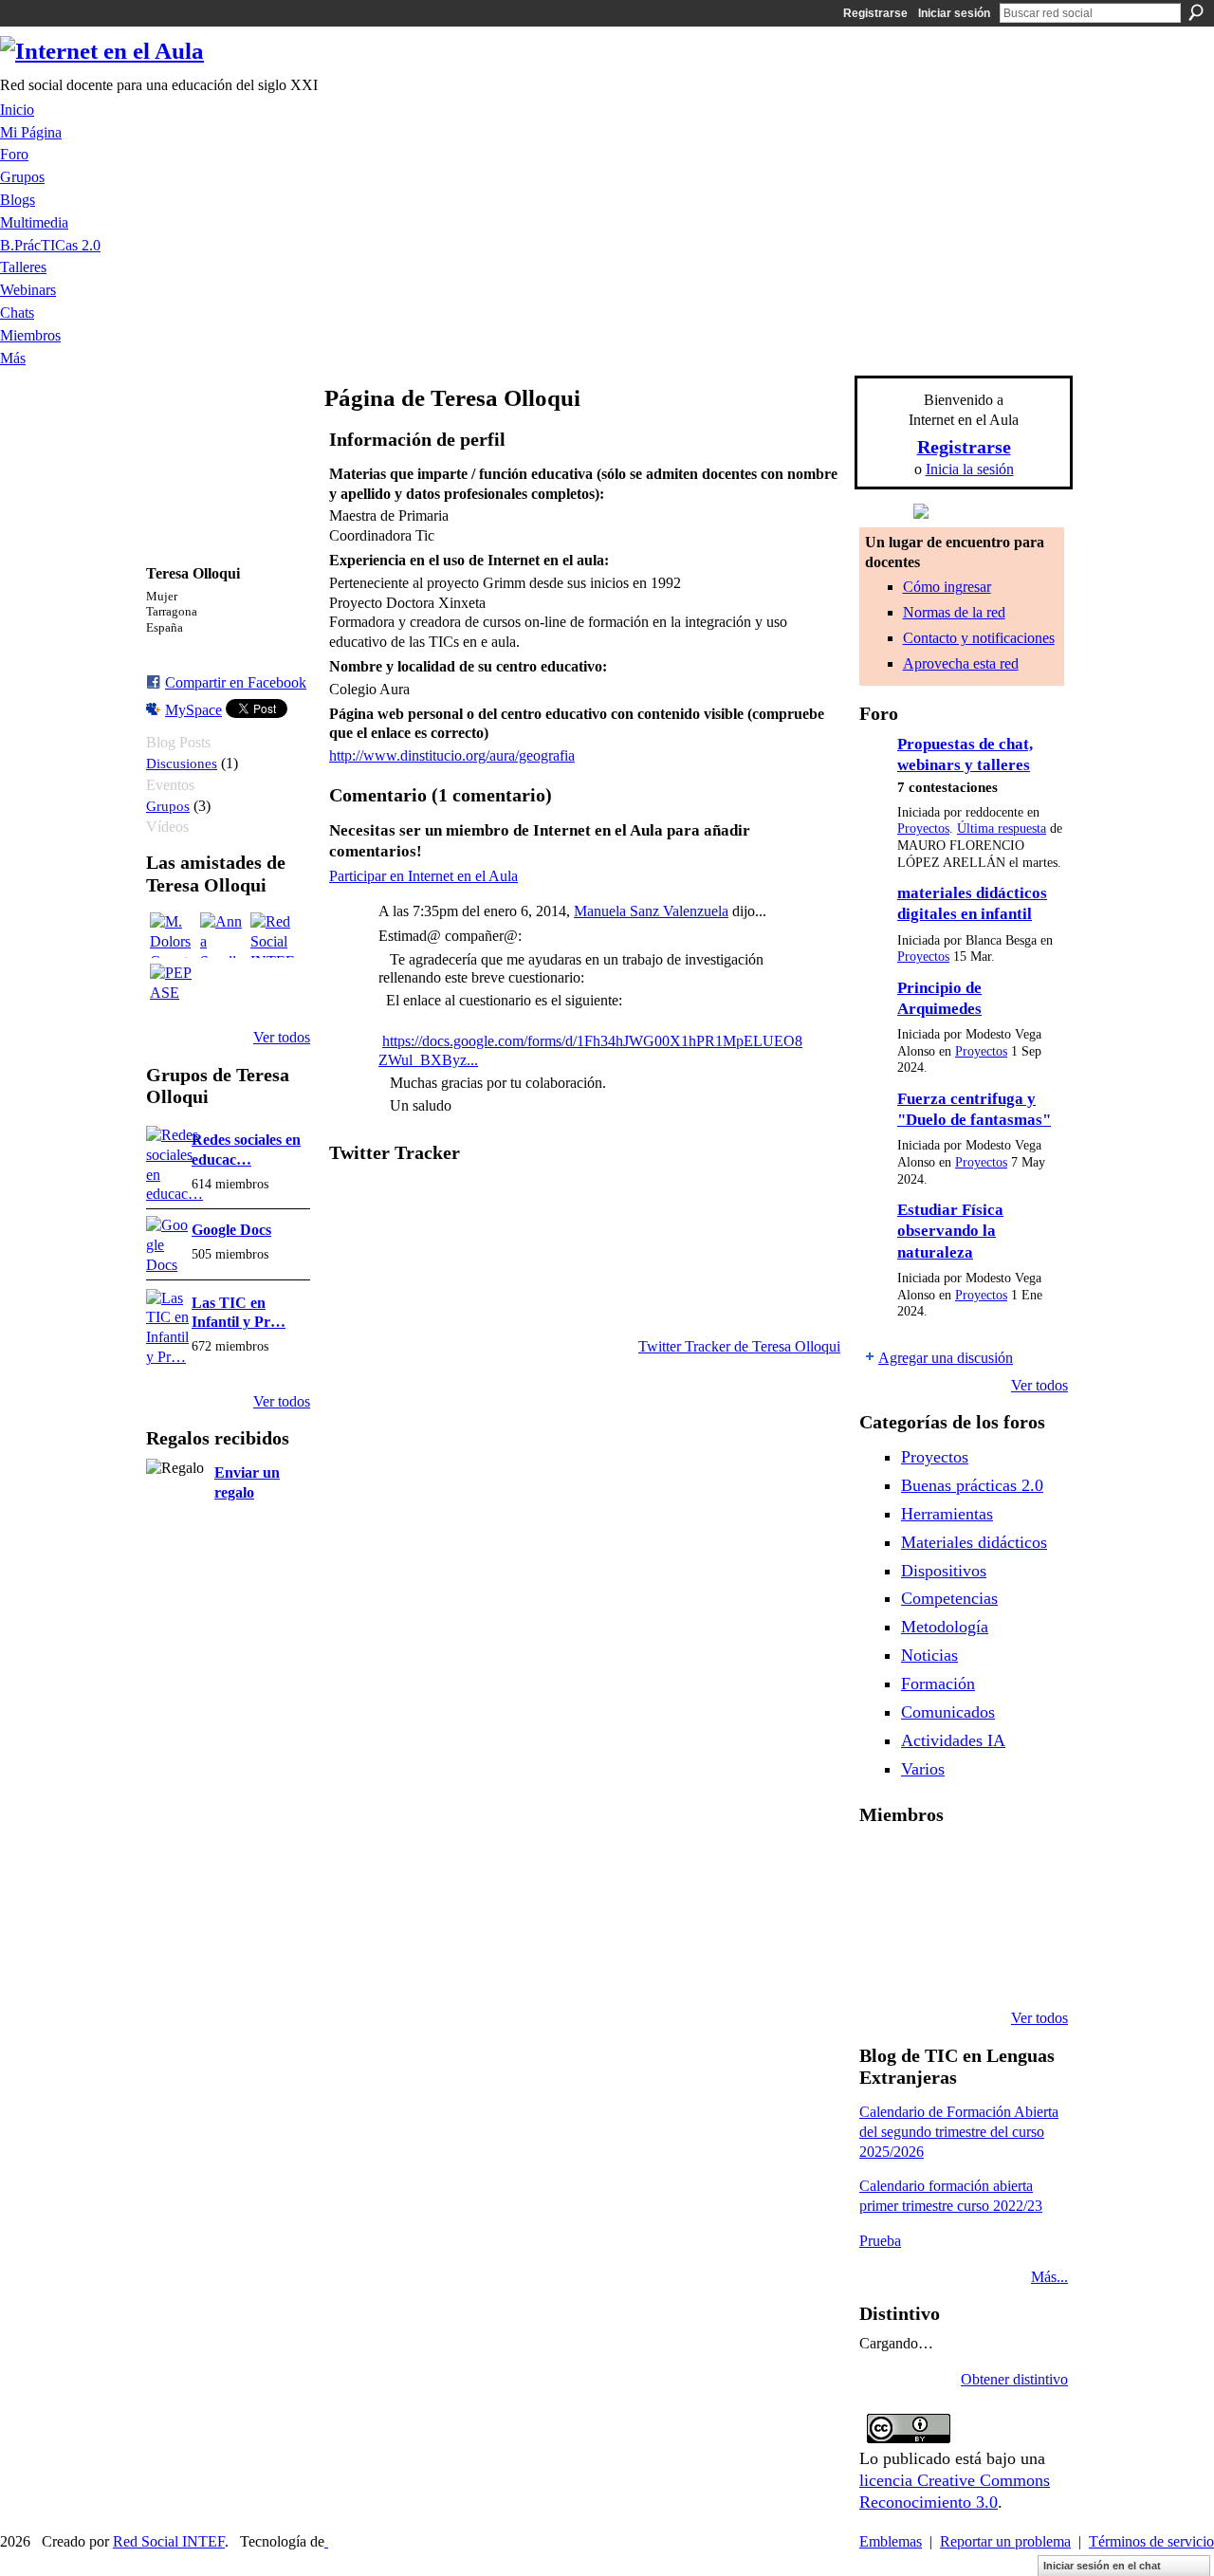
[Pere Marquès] (930, 1967)
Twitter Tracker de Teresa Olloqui (739, 1346)
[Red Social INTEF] (273, 935)
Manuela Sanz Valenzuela (651, 911)
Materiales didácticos (974, 1542)
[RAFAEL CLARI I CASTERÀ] (979, 1865)
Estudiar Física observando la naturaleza (950, 1231)
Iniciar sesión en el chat (1102, 2566)
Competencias (949, 1598)
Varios (923, 1769)
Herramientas (947, 1514)
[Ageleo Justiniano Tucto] (930, 1865)
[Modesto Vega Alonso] (882, 1916)
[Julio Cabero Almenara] (979, 1967)
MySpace (193, 710)
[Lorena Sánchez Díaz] (930, 1916)
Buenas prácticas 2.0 (972, 1485)
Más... (1049, 2277)
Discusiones (182, 763)
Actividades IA (953, 1740)
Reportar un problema (1005, 2541)
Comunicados (948, 1712)
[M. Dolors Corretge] (173, 935)
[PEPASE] (173, 986)
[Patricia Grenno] (1027, 1967)
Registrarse (875, 13)
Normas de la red (954, 612)
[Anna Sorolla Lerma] (223, 935)
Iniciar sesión (954, 13)
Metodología (945, 1627)
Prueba (880, 2241)
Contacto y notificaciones (979, 638)
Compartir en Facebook (236, 682)
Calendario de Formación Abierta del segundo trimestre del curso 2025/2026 (959, 2132)
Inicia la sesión (970, 469)
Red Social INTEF (169, 2541)
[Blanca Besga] (1027, 1916)
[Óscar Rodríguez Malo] (1027, 1865)
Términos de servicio (1151, 2541)
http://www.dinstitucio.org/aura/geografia (452, 755)
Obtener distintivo (1014, 2379)
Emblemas (891, 2541)
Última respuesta (1002, 828)
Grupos (168, 806)
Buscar (1196, 12)
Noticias (929, 1655)
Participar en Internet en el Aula (423, 876)
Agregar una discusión (946, 1358)
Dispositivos (944, 1571)
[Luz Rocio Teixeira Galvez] (882, 1967)
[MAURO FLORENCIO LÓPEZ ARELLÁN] (882, 1865)
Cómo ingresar (947, 587)
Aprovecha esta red (961, 663)
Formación (938, 1684)
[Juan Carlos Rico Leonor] (979, 1916)
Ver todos (282, 1037)
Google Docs (231, 1230)
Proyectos (923, 828)
